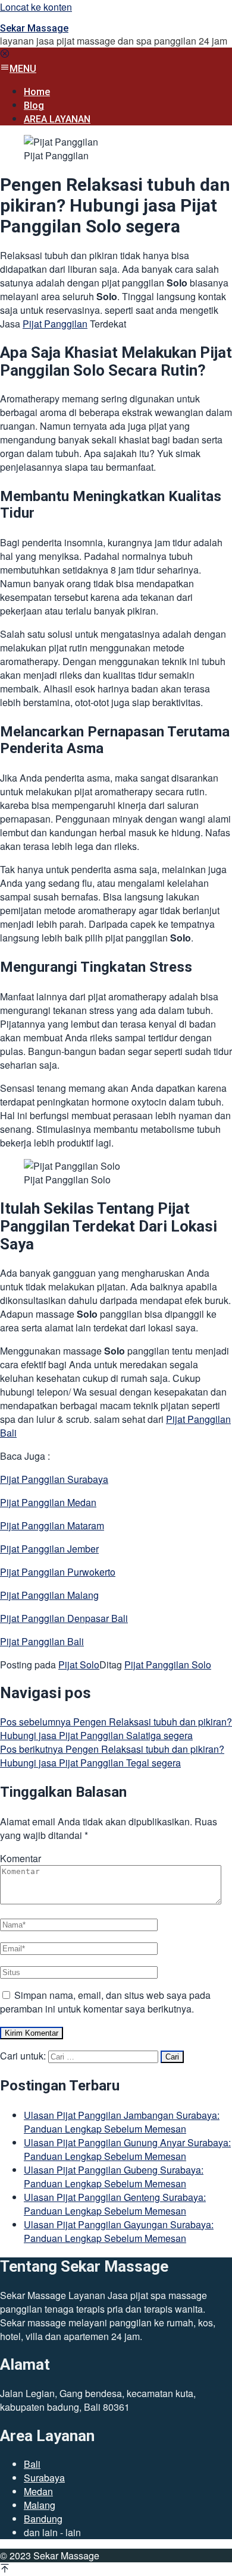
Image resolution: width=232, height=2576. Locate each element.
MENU (23, 69)
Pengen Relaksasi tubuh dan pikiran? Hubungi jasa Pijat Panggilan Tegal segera (112, 1756)
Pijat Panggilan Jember (49, 1549)
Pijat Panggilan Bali (42, 1641)
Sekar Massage (34, 28)
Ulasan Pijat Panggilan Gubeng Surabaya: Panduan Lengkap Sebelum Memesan (114, 2177)
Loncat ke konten (36, 7)
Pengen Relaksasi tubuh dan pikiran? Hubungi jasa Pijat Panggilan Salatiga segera (116, 1728)
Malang (40, 2505)
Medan (38, 2491)
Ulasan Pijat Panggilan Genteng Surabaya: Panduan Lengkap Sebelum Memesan (115, 2204)
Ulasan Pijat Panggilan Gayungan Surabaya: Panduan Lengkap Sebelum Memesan (119, 2231)
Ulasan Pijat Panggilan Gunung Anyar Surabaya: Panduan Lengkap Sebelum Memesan (127, 2149)
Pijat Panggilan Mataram (52, 1525)
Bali (32, 2464)
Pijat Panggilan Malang (49, 1595)
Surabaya (44, 2478)
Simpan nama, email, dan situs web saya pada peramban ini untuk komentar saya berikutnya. (105, 2002)
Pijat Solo (79, 1665)
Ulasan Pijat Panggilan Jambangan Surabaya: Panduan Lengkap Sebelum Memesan (122, 2122)
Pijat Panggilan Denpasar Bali (64, 1618)
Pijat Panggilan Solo (168, 1665)
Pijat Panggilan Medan (48, 1502)
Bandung (43, 2519)
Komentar (21, 1858)
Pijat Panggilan (55, 324)
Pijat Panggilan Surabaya (54, 1479)
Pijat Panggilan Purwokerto (58, 1572)
